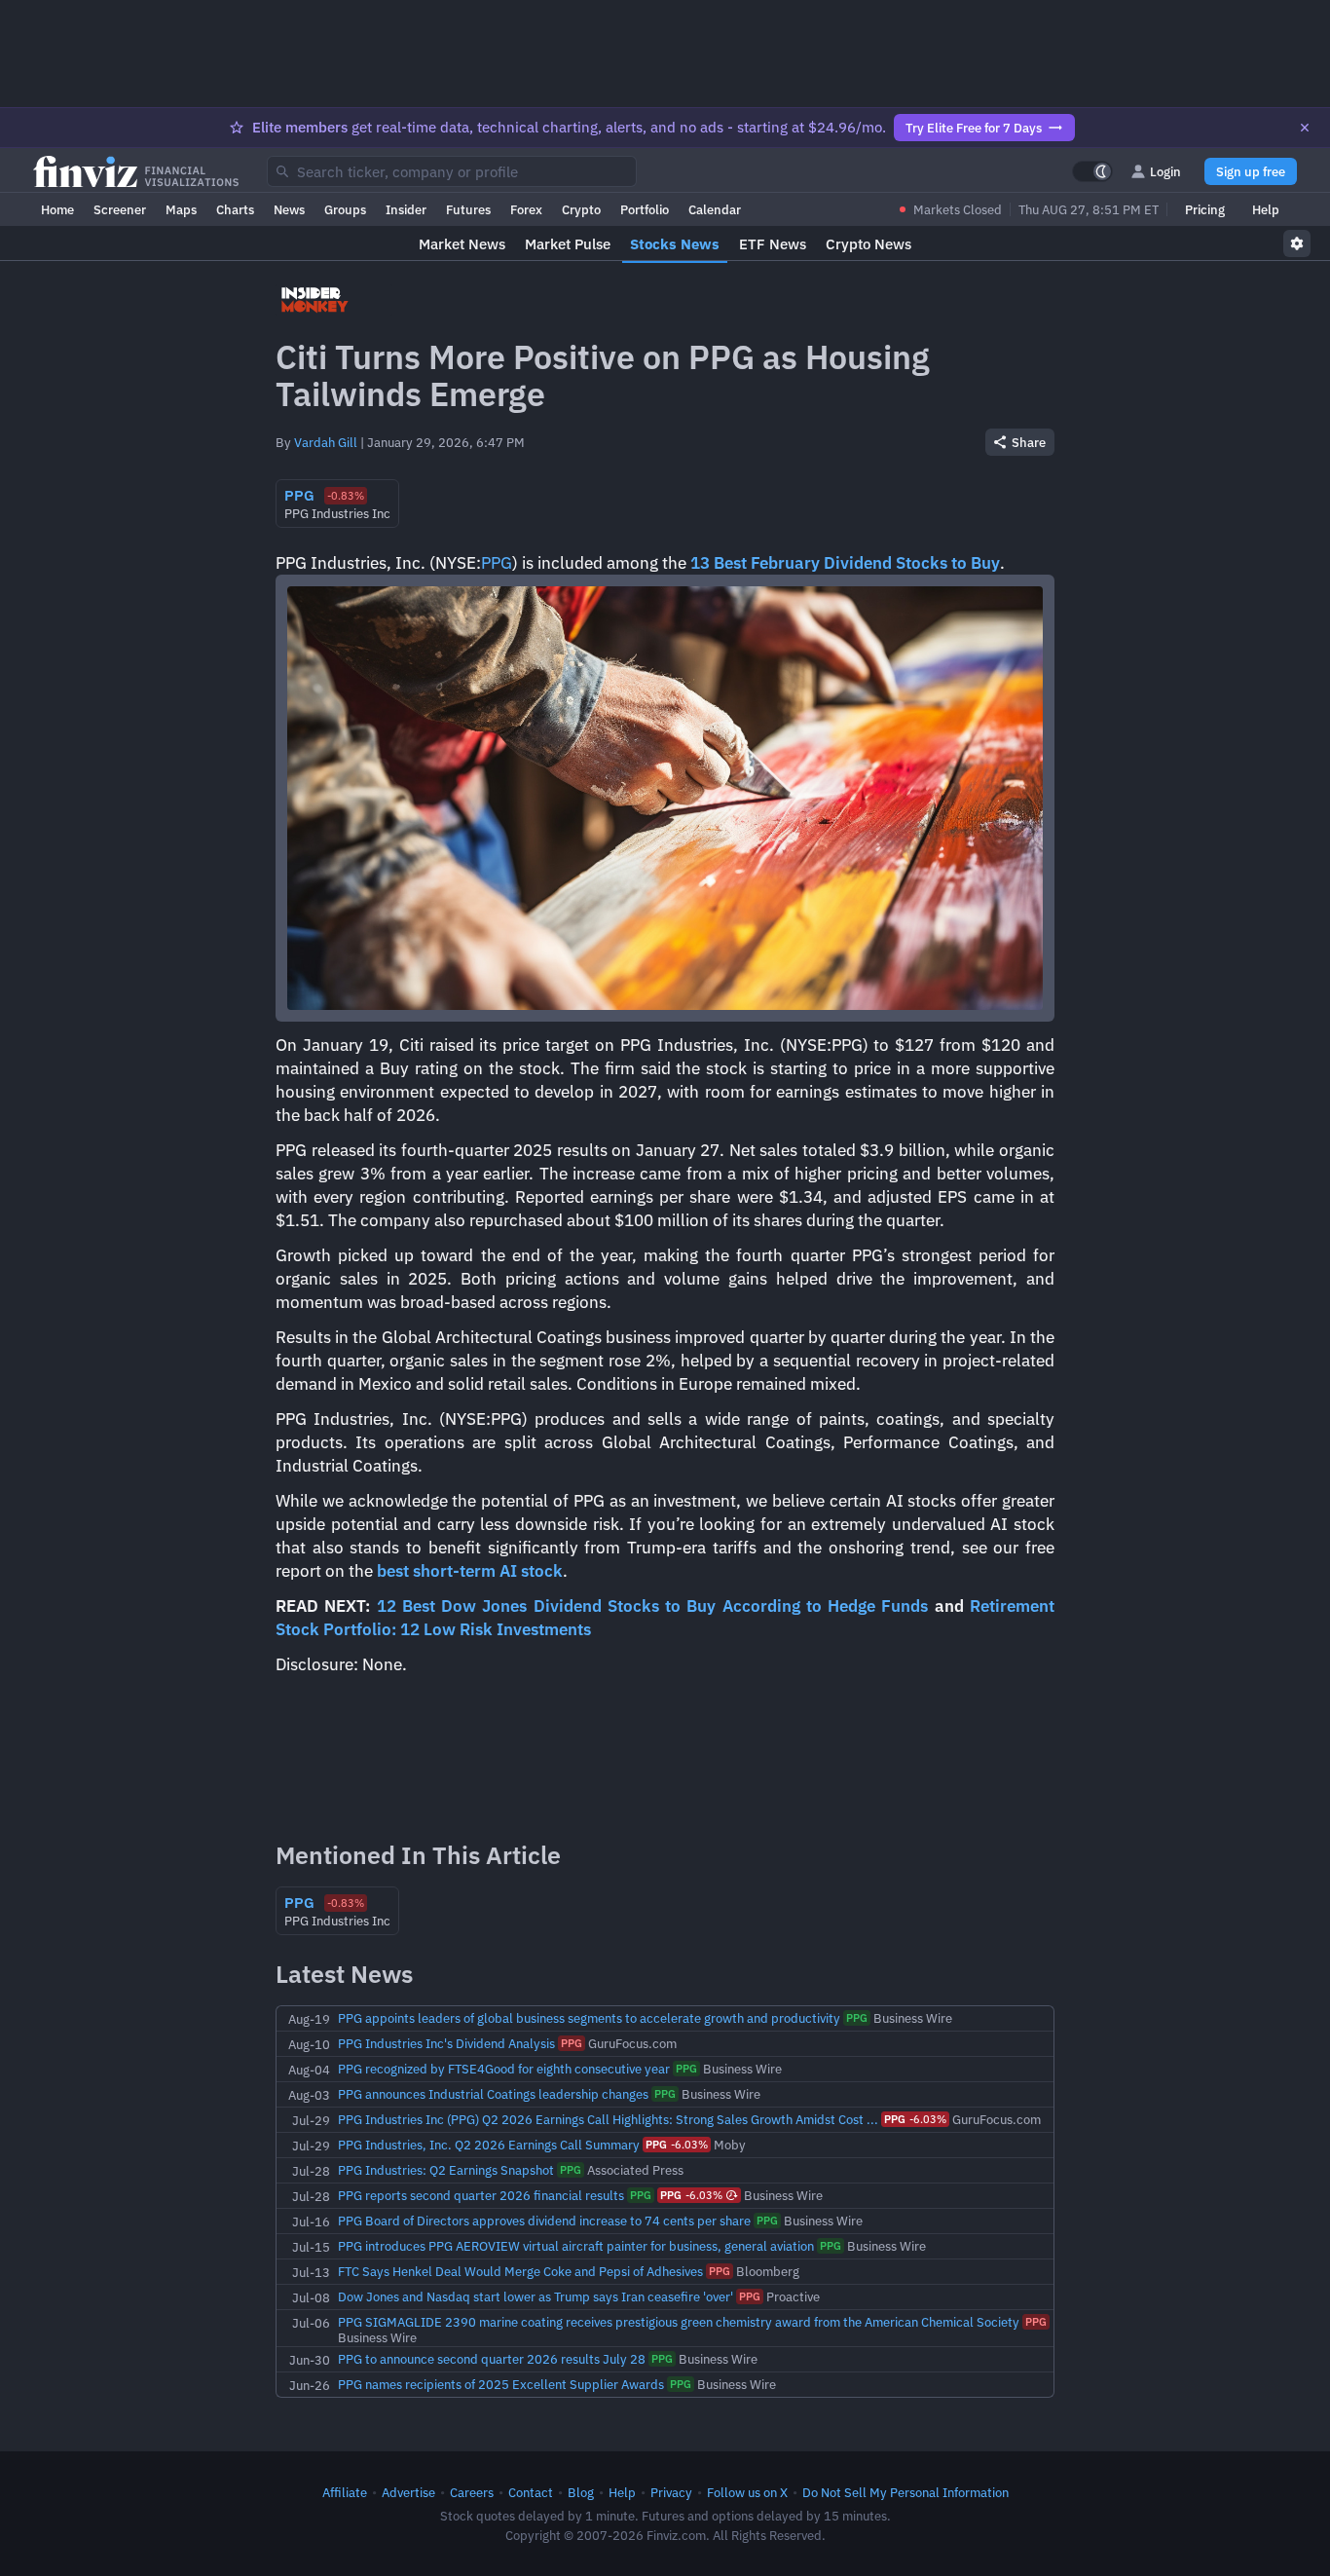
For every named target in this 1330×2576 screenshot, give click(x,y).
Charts (235, 209)
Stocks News (675, 244)
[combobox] (452, 171)
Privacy (671, 2492)
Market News (462, 244)
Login (1165, 171)
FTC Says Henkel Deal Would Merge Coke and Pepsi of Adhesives (520, 2271)
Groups (345, 209)
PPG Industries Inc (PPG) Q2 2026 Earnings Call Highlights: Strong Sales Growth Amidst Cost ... (608, 2119)
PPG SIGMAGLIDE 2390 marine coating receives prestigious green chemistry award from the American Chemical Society (679, 2322)
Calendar (715, 209)
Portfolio (645, 209)
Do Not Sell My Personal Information (905, 2492)
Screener (120, 209)
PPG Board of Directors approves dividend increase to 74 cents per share (544, 2221)
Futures (468, 209)
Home (57, 209)
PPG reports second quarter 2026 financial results (481, 2195)
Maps (181, 209)
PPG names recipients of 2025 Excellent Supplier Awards (501, 2384)
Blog (581, 2492)
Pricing (1205, 209)
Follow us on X (747, 2492)
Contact (531, 2492)
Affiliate (345, 2492)
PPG (497, 563)
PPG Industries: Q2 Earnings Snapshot (446, 2170)
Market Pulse (568, 244)
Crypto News (868, 244)
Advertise (408, 2492)
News (289, 209)
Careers (472, 2492)
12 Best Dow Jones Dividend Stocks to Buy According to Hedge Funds (656, 1606)
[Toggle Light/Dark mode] (1092, 171)
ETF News (773, 244)
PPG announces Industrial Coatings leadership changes (493, 2094)
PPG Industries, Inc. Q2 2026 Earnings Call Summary (489, 2145)
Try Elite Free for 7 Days (974, 128)
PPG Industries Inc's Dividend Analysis (446, 2043)
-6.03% (915, 2119)
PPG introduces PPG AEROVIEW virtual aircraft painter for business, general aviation (576, 2246)
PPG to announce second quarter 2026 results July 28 (492, 2359)
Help (1266, 209)
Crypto (581, 209)
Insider (406, 209)
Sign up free (1251, 171)
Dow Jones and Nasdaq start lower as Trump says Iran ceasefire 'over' (536, 2296)
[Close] (1305, 128)
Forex (526, 209)
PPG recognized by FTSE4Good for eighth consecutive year (504, 2069)
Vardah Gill (326, 442)
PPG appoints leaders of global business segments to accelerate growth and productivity (589, 2018)
